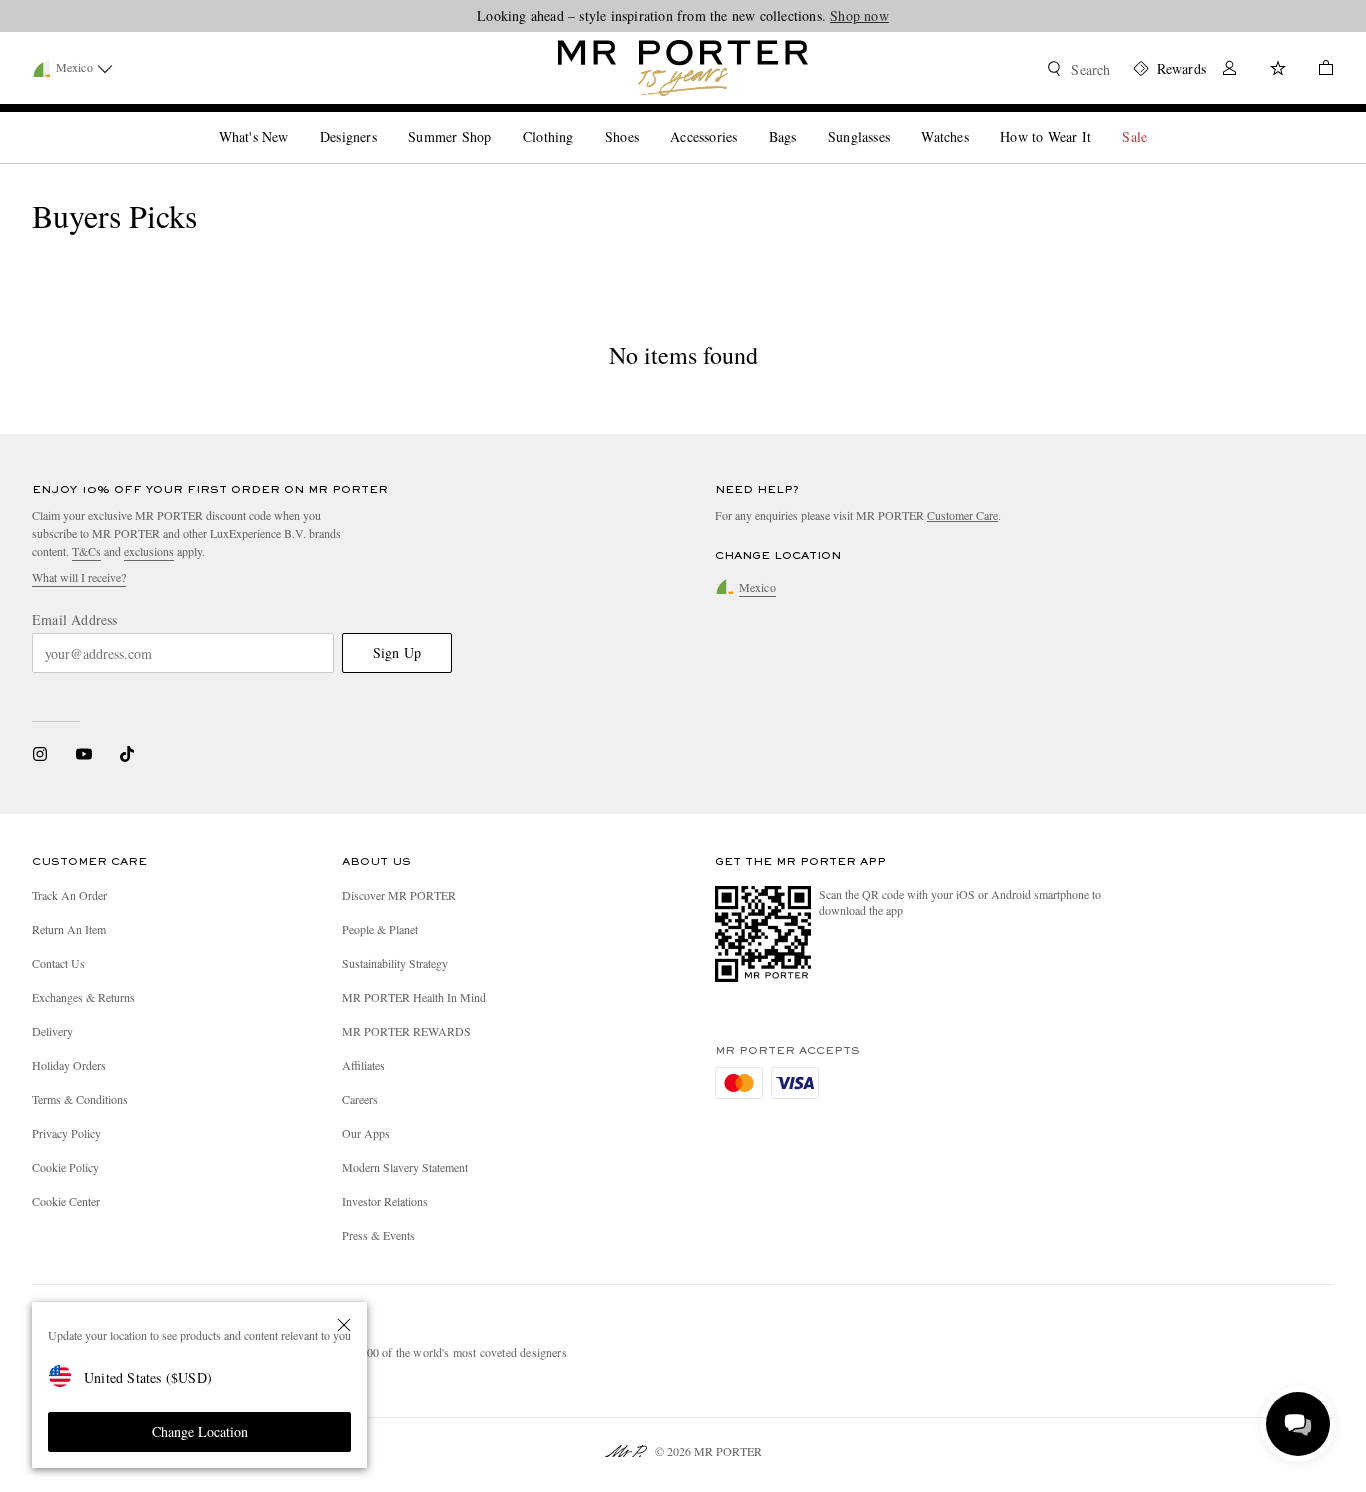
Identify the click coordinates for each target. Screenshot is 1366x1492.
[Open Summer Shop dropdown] (499, 120)
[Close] (344, 1325)
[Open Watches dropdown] (977, 120)
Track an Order (69, 895)
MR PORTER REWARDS (406, 1031)
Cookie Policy (65, 1167)
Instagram (40, 754)
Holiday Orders (69, 1065)
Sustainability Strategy (395, 963)
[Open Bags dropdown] (804, 120)
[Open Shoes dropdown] (647, 120)
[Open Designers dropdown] (385, 120)
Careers (360, 1099)
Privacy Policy (66, 1133)
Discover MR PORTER (399, 895)
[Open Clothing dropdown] (581, 120)
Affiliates (363, 1065)
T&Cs (86, 551)
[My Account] (1230, 70)
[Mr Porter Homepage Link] (683, 68)
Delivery (52, 1031)
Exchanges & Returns (83, 997)
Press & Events (378, 1235)
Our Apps (366, 1133)
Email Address (75, 620)
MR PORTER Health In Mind (414, 997)
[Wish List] (1278, 70)
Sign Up (397, 652)
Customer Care (962, 515)
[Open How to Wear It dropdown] (1099, 120)
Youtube (83, 754)
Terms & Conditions (80, 1099)
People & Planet (380, 929)
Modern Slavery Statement (405, 1167)
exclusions (149, 551)
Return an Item (69, 929)
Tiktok (127, 754)
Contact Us (58, 963)
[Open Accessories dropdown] (745, 120)
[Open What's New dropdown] (296, 120)
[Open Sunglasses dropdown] (898, 120)
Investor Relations (385, 1201)
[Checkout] (1318, 70)
